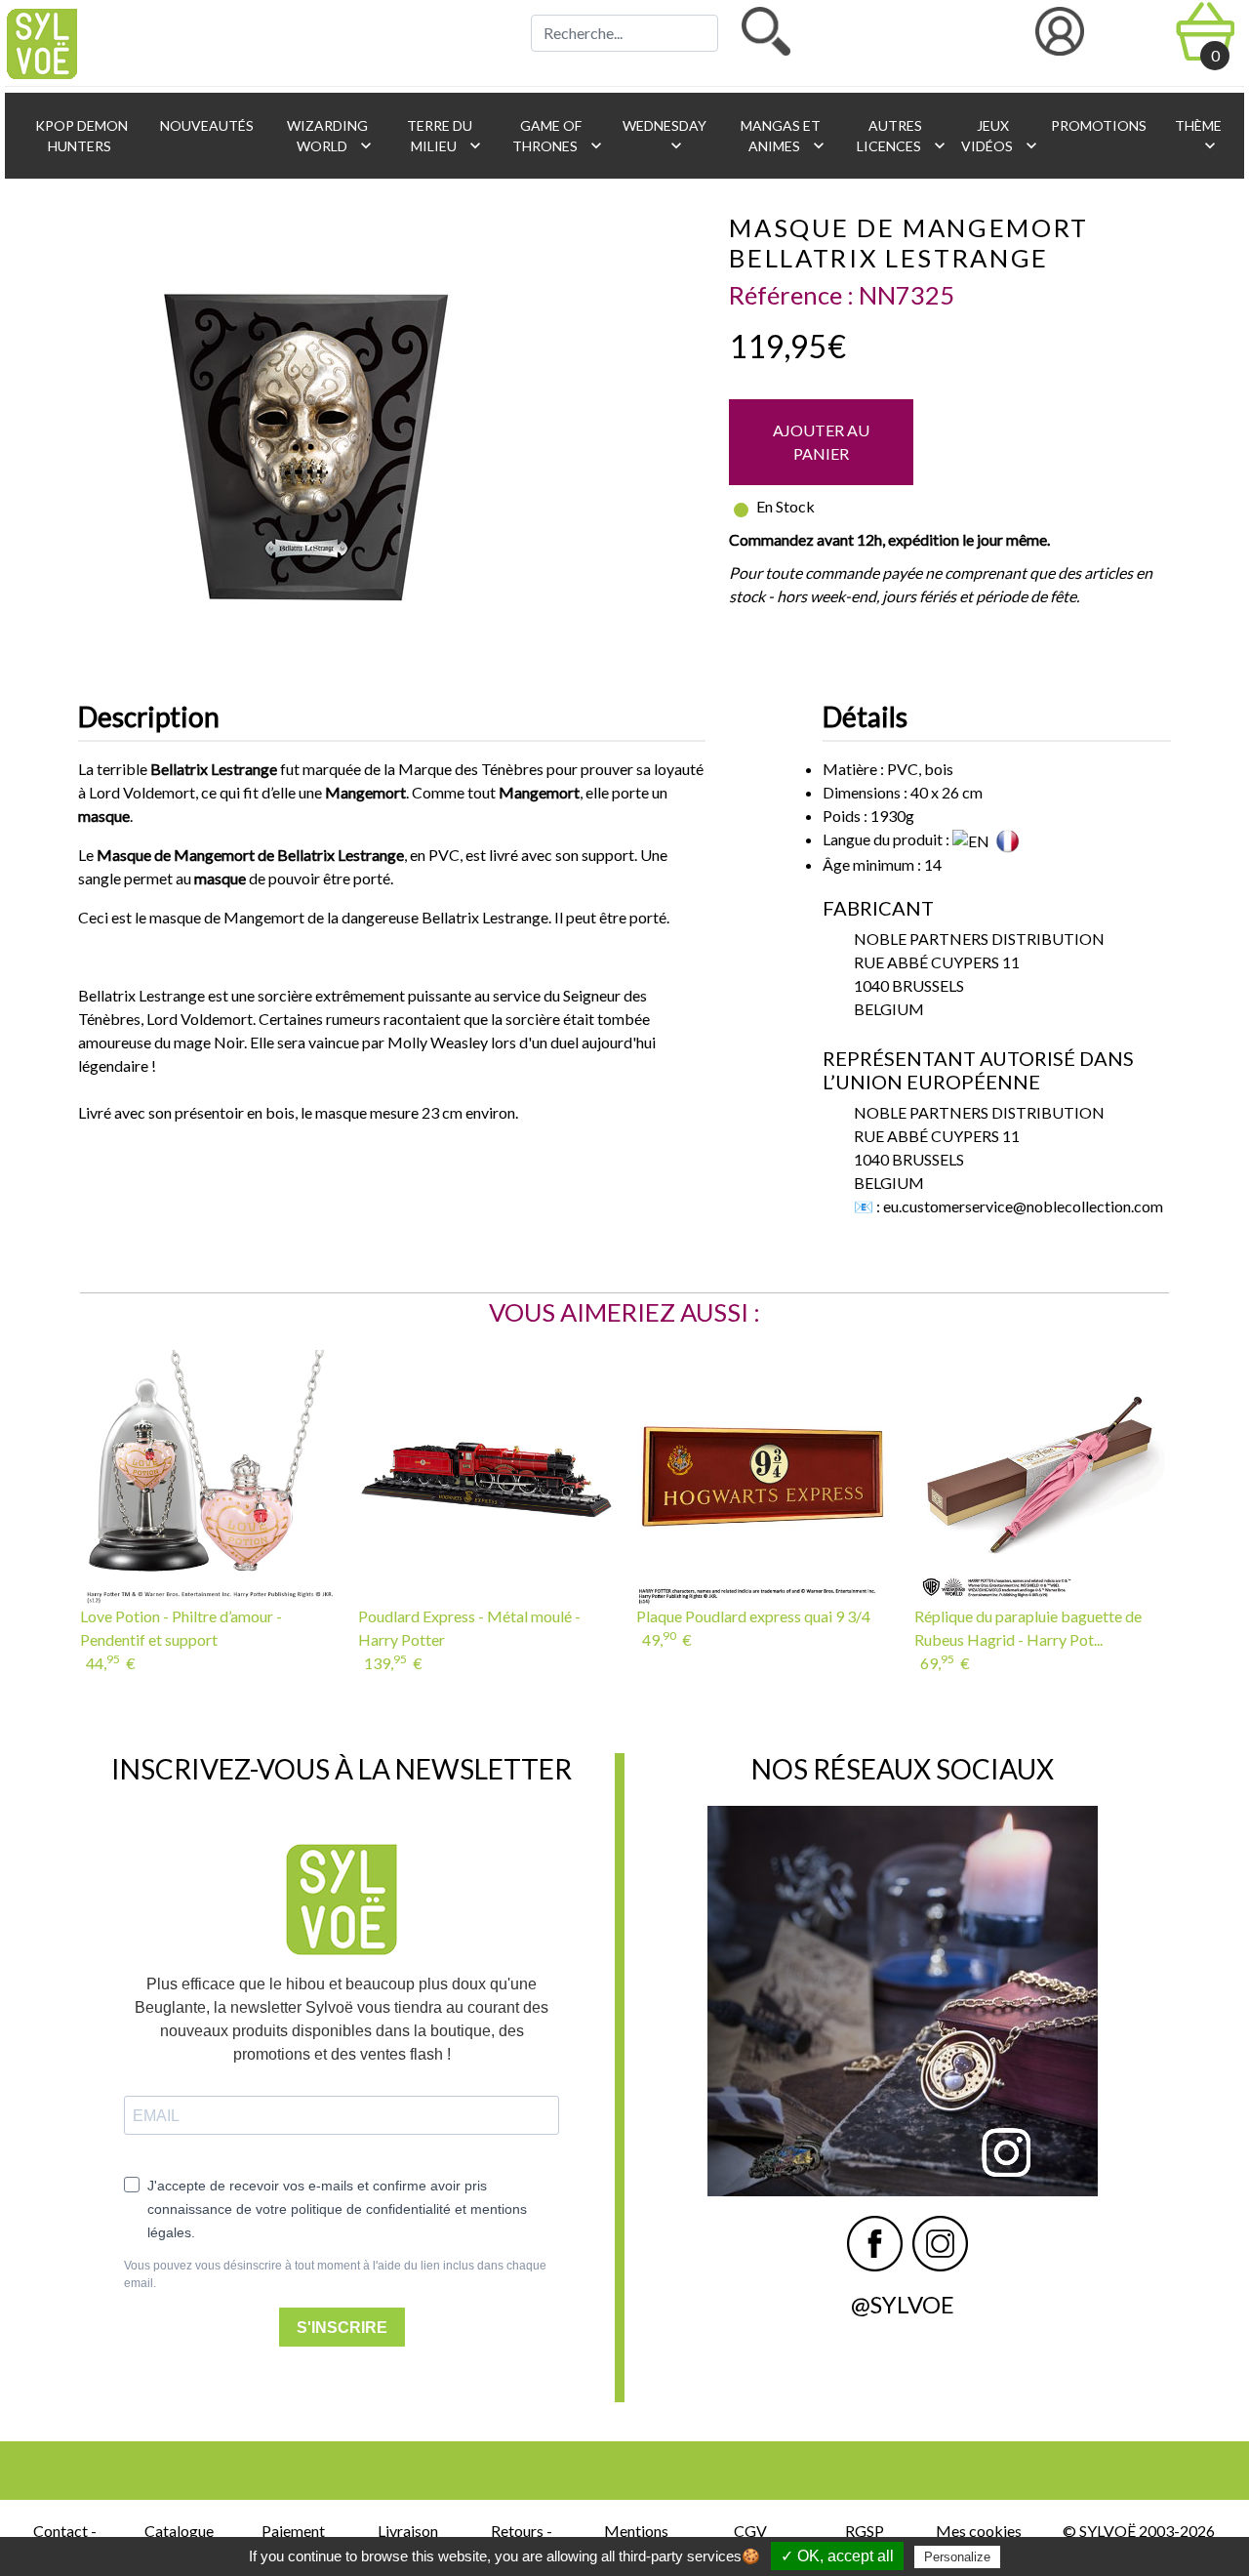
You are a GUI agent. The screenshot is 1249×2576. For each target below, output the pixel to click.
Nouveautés (205, 125)
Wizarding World (330, 136)
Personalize (957, 2557)
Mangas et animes (784, 136)
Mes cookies (979, 2531)
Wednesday (663, 136)
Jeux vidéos (996, 136)
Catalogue (179, 2531)
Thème (1197, 136)
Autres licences (900, 136)
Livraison (408, 2531)
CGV (750, 2531)
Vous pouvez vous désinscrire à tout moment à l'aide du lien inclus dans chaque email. (335, 2274)
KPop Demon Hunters (80, 136)
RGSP (865, 2531)
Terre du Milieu (444, 136)
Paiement (293, 2531)
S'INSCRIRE (342, 2328)
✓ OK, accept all (837, 2556)
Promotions (1097, 125)
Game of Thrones (557, 136)
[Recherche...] (766, 31)
